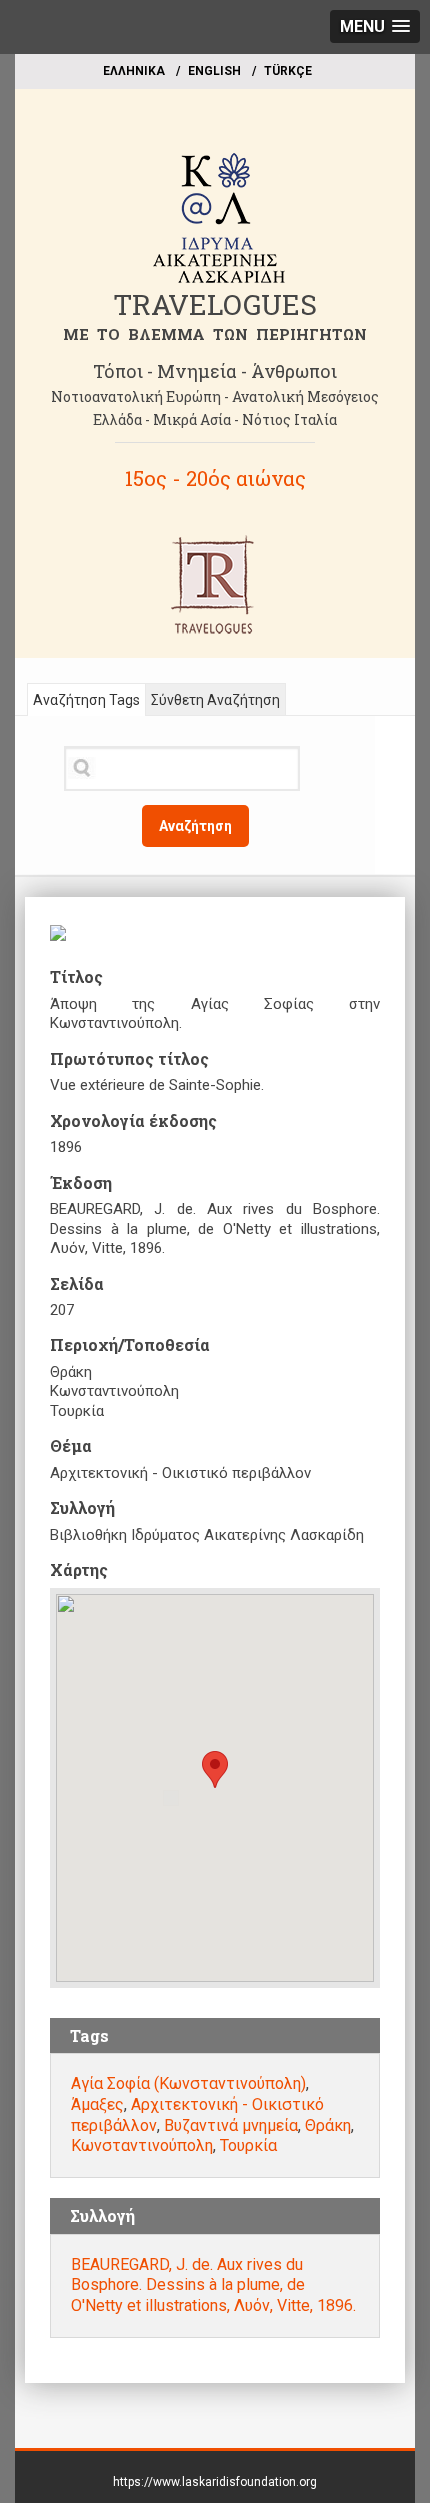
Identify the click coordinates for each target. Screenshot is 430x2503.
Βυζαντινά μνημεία (231, 2125)
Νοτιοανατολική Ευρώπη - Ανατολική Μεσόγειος (215, 396)
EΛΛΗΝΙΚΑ (134, 71)
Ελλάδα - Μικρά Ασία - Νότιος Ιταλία (215, 419)
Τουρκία (248, 2145)
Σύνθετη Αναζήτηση (215, 700)
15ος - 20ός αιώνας (215, 478)
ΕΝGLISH (214, 71)
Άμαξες (97, 2104)
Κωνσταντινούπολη (142, 2145)
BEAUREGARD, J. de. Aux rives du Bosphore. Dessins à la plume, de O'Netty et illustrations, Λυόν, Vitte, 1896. (213, 2285)
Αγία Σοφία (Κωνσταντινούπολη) (188, 2083)
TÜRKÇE (288, 71)
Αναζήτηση (195, 826)
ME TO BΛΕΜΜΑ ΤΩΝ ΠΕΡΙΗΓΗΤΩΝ (215, 334)
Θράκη (328, 2125)
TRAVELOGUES (215, 304)
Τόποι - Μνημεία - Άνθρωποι (215, 371)
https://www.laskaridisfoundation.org (215, 2482)
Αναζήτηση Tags (86, 700)
